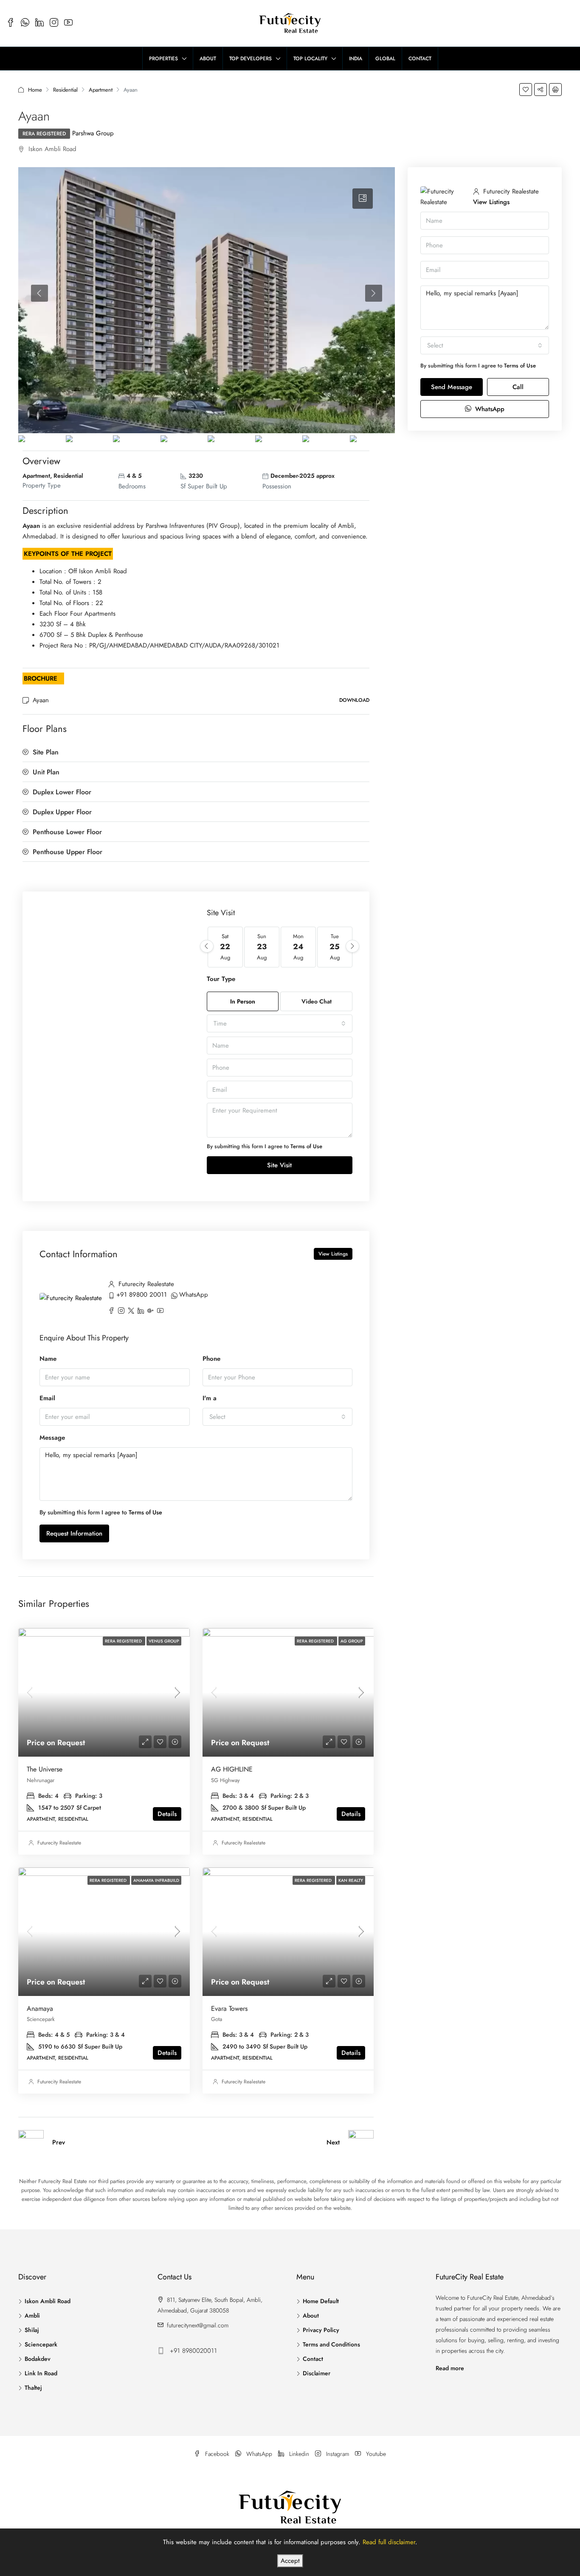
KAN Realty (351, 1880)
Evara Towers (229, 2008)
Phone (211, 1359)
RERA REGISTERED (44, 134)
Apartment (101, 90)
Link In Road (41, 2373)
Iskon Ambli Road (48, 2301)
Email (47, 1398)
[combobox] (280, 1023)
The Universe (45, 1769)
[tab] (363, 199)
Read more (450, 2368)
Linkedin (299, 2454)
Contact (420, 59)
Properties (163, 59)
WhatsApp (194, 1295)
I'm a (210, 1398)
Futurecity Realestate (59, 1843)
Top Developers (251, 59)
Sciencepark (41, 2344)
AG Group (352, 1641)
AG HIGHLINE (232, 1769)
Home (35, 90)
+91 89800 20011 (142, 1295)
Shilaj (32, 2330)
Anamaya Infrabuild (156, 1880)
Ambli (32, 2315)
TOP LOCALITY (310, 59)
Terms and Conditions (331, 2344)
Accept (290, 2561)
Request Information (74, 1533)
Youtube (375, 2454)
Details (167, 1814)
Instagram (338, 2454)
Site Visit (279, 1165)
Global (385, 59)
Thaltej (33, 2388)
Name (48, 1359)
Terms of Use (306, 1146)
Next (333, 2142)
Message (52, 1438)
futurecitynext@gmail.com (198, 2325)
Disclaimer (317, 2373)
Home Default (321, 2301)
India (356, 59)
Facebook (217, 2454)
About (208, 59)
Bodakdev (38, 2359)
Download (354, 700)
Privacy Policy (321, 2330)
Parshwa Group (93, 133)
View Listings (333, 1254)
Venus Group (164, 1641)
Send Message (452, 387)
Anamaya (40, 2008)
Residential (65, 90)
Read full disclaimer (389, 2542)
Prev (59, 2142)
